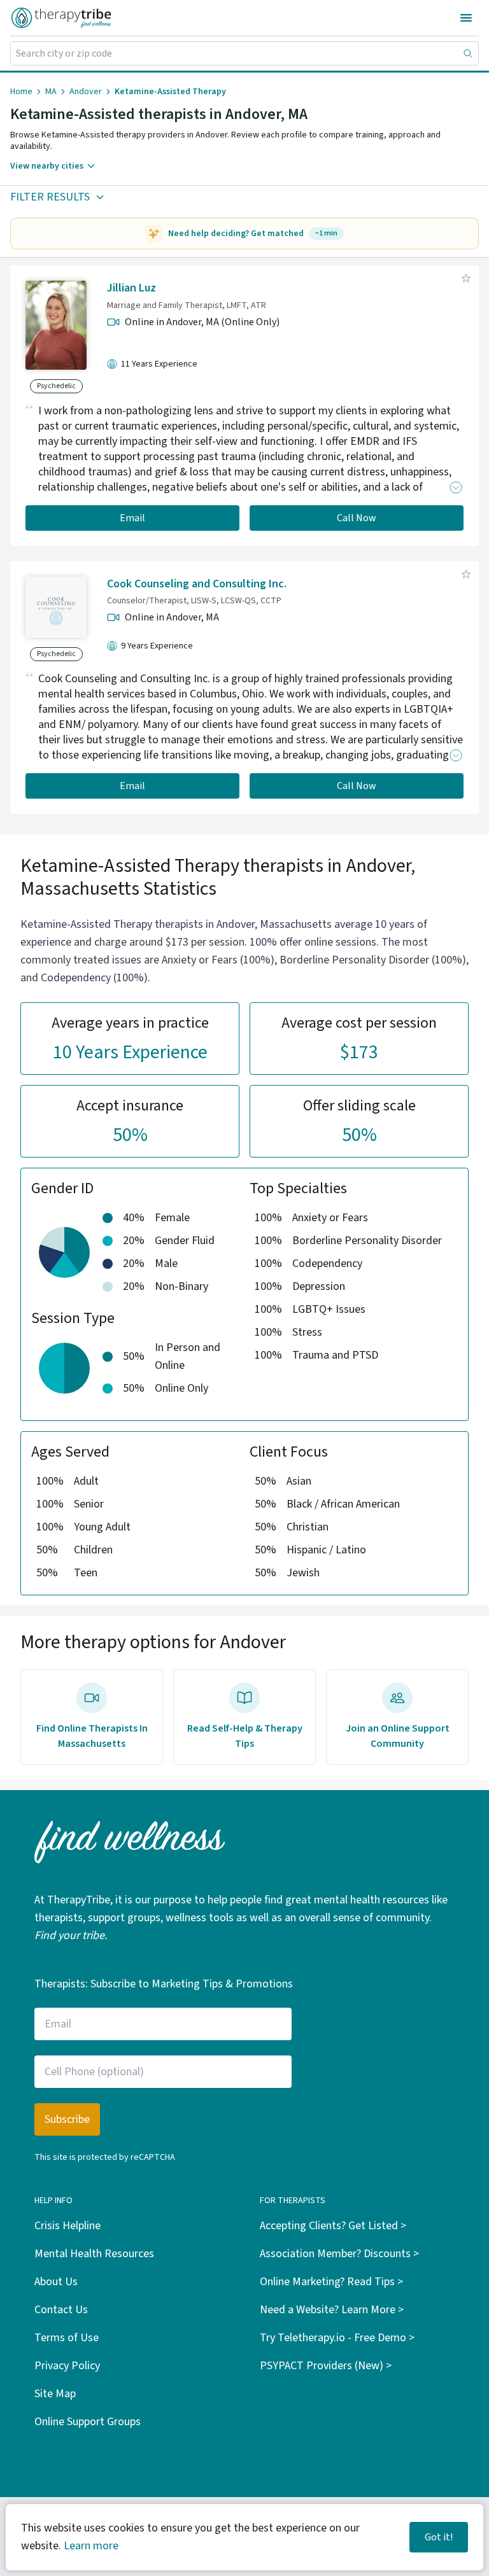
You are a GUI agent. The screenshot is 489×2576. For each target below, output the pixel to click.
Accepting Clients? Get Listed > (333, 2226)
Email (132, 518)
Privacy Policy (67, 2366)
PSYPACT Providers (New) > (326, 2366)
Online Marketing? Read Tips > (331, 2282)
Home (21, 92)
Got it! (439, 2537)
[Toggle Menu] (466, 18)
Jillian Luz (131, 288)
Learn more (91, 2546)
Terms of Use (67, 2338)
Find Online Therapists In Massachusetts (92, 1736)
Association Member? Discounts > (339, 2254)
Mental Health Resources (94, 2254)
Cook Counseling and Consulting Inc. (197, 584)
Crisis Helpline (67, 2226)
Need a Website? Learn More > (332, 2310)
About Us (56, 2282)
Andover (86, 92)
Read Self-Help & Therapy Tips (245, 1736)
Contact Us (61, 2310)
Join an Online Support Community (398, 1736)
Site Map (55, 2394)
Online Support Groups (88, 2422)
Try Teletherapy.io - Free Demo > (337, 2338)
